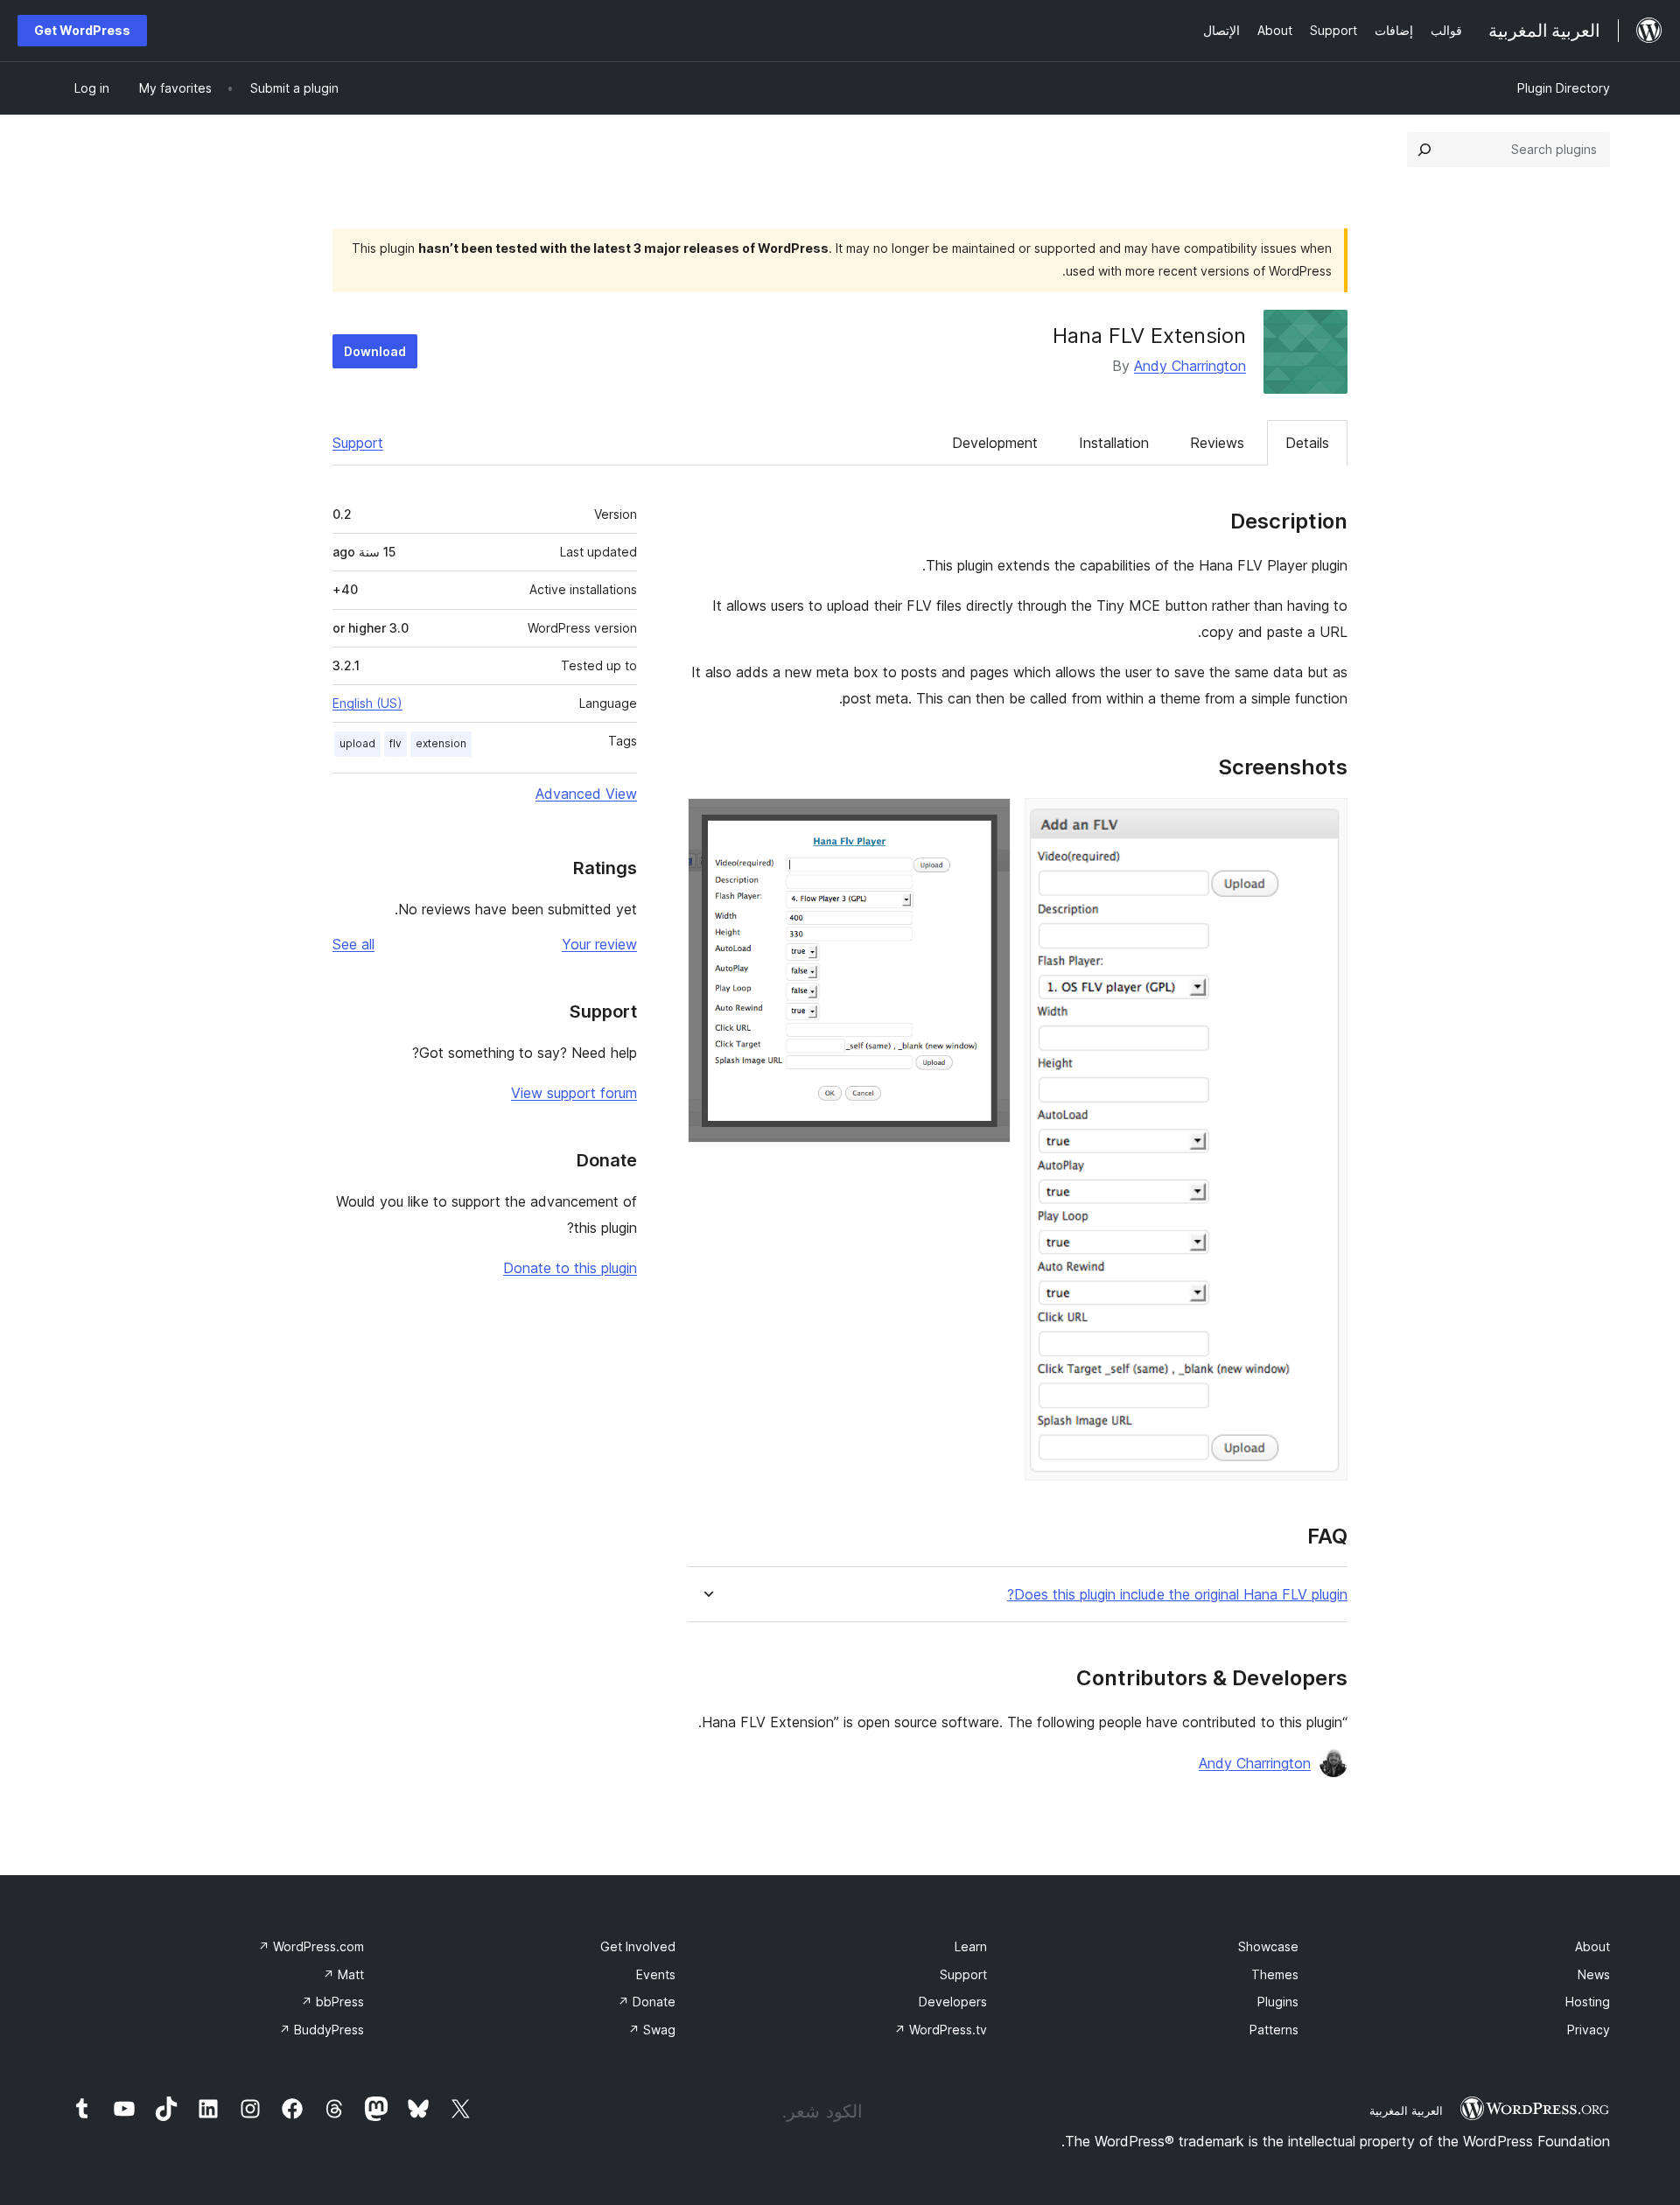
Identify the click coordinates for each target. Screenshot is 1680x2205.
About (1592, 1946)
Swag (652, 2030)
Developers (953, 2002)
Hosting (1588, 2002)
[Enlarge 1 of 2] (1324, 822)
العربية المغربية (1406, 2110)
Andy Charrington (1190, 366)
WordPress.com (311, 1946)
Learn (971, 1946)
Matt (343, 1974)
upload (357, 743)
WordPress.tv (941, 2030)
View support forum (574, 1093)
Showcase (1268, 1946)
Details (1307, 443)
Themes (1275, 1974)
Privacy (1589, 2030)
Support (358, 443)
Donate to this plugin (570, 1268)
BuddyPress (322, 2030)
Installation (1114, 443)
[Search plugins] (1424, 150)
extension (441, 743)
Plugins (1278, 2002)
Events (656, 1974)
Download (375, 351)
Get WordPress (82, 30)
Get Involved (638, 1946)
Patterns (1274, 2030)
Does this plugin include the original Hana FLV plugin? (1177, 1595)
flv (395, 743)
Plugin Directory (1564, 88)
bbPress (332, 2002)
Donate (647, 2002)
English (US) (367, 703)
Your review (599, 944)
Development (995, 443)
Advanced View (586, 794)
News (1594, 1974)
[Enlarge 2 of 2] (987, 822)
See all (353, 944)
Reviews (1217, 443)
